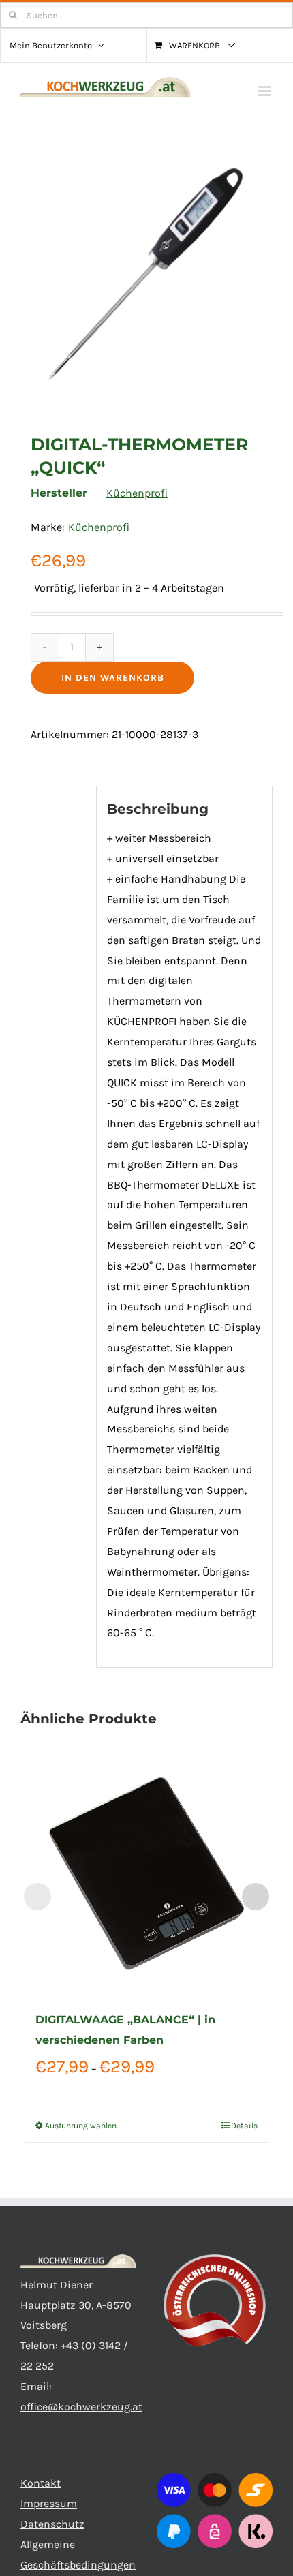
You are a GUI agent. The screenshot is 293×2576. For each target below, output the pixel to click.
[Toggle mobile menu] (265, 91)
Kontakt (41, 2483)
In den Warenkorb (113, 678)
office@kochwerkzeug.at (81, 2407)
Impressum (49, 2503)
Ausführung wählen (81, 2126)
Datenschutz (52, 2524)
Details (244, 2126)
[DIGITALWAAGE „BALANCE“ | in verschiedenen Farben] (146, 1875)
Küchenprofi (137, 493)
